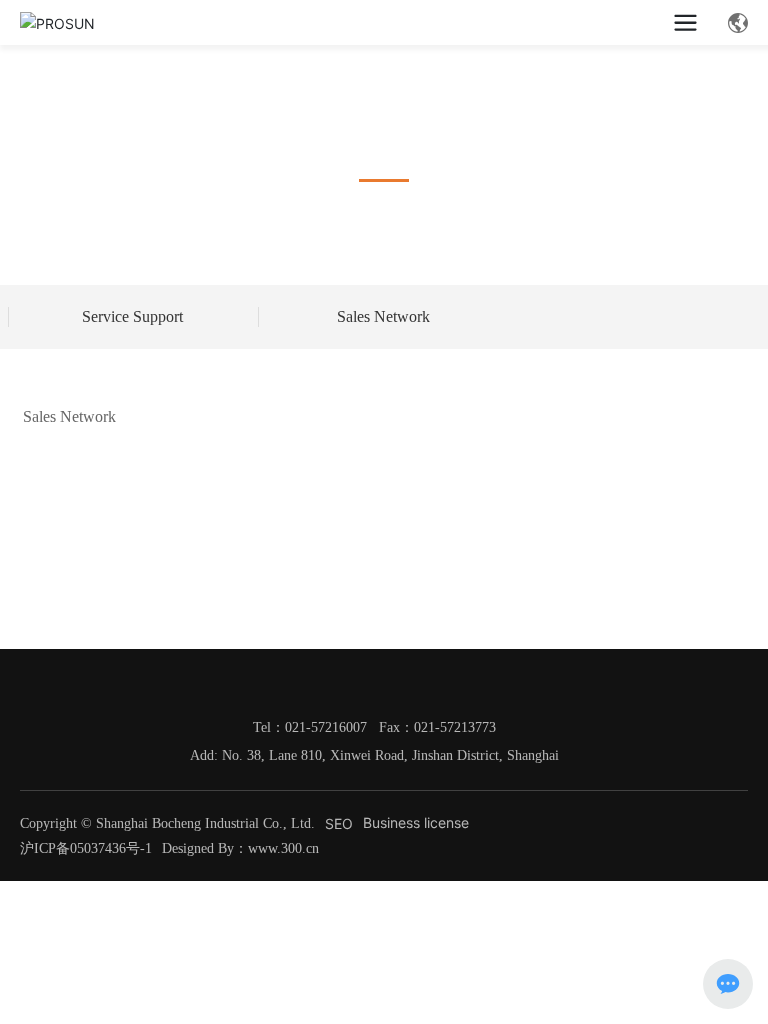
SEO (339, 823)
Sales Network (383, 316)
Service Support (132, 316)
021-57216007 (326, 727)
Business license (416, 822)
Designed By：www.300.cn (240, 848)
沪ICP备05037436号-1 (86, 848)
